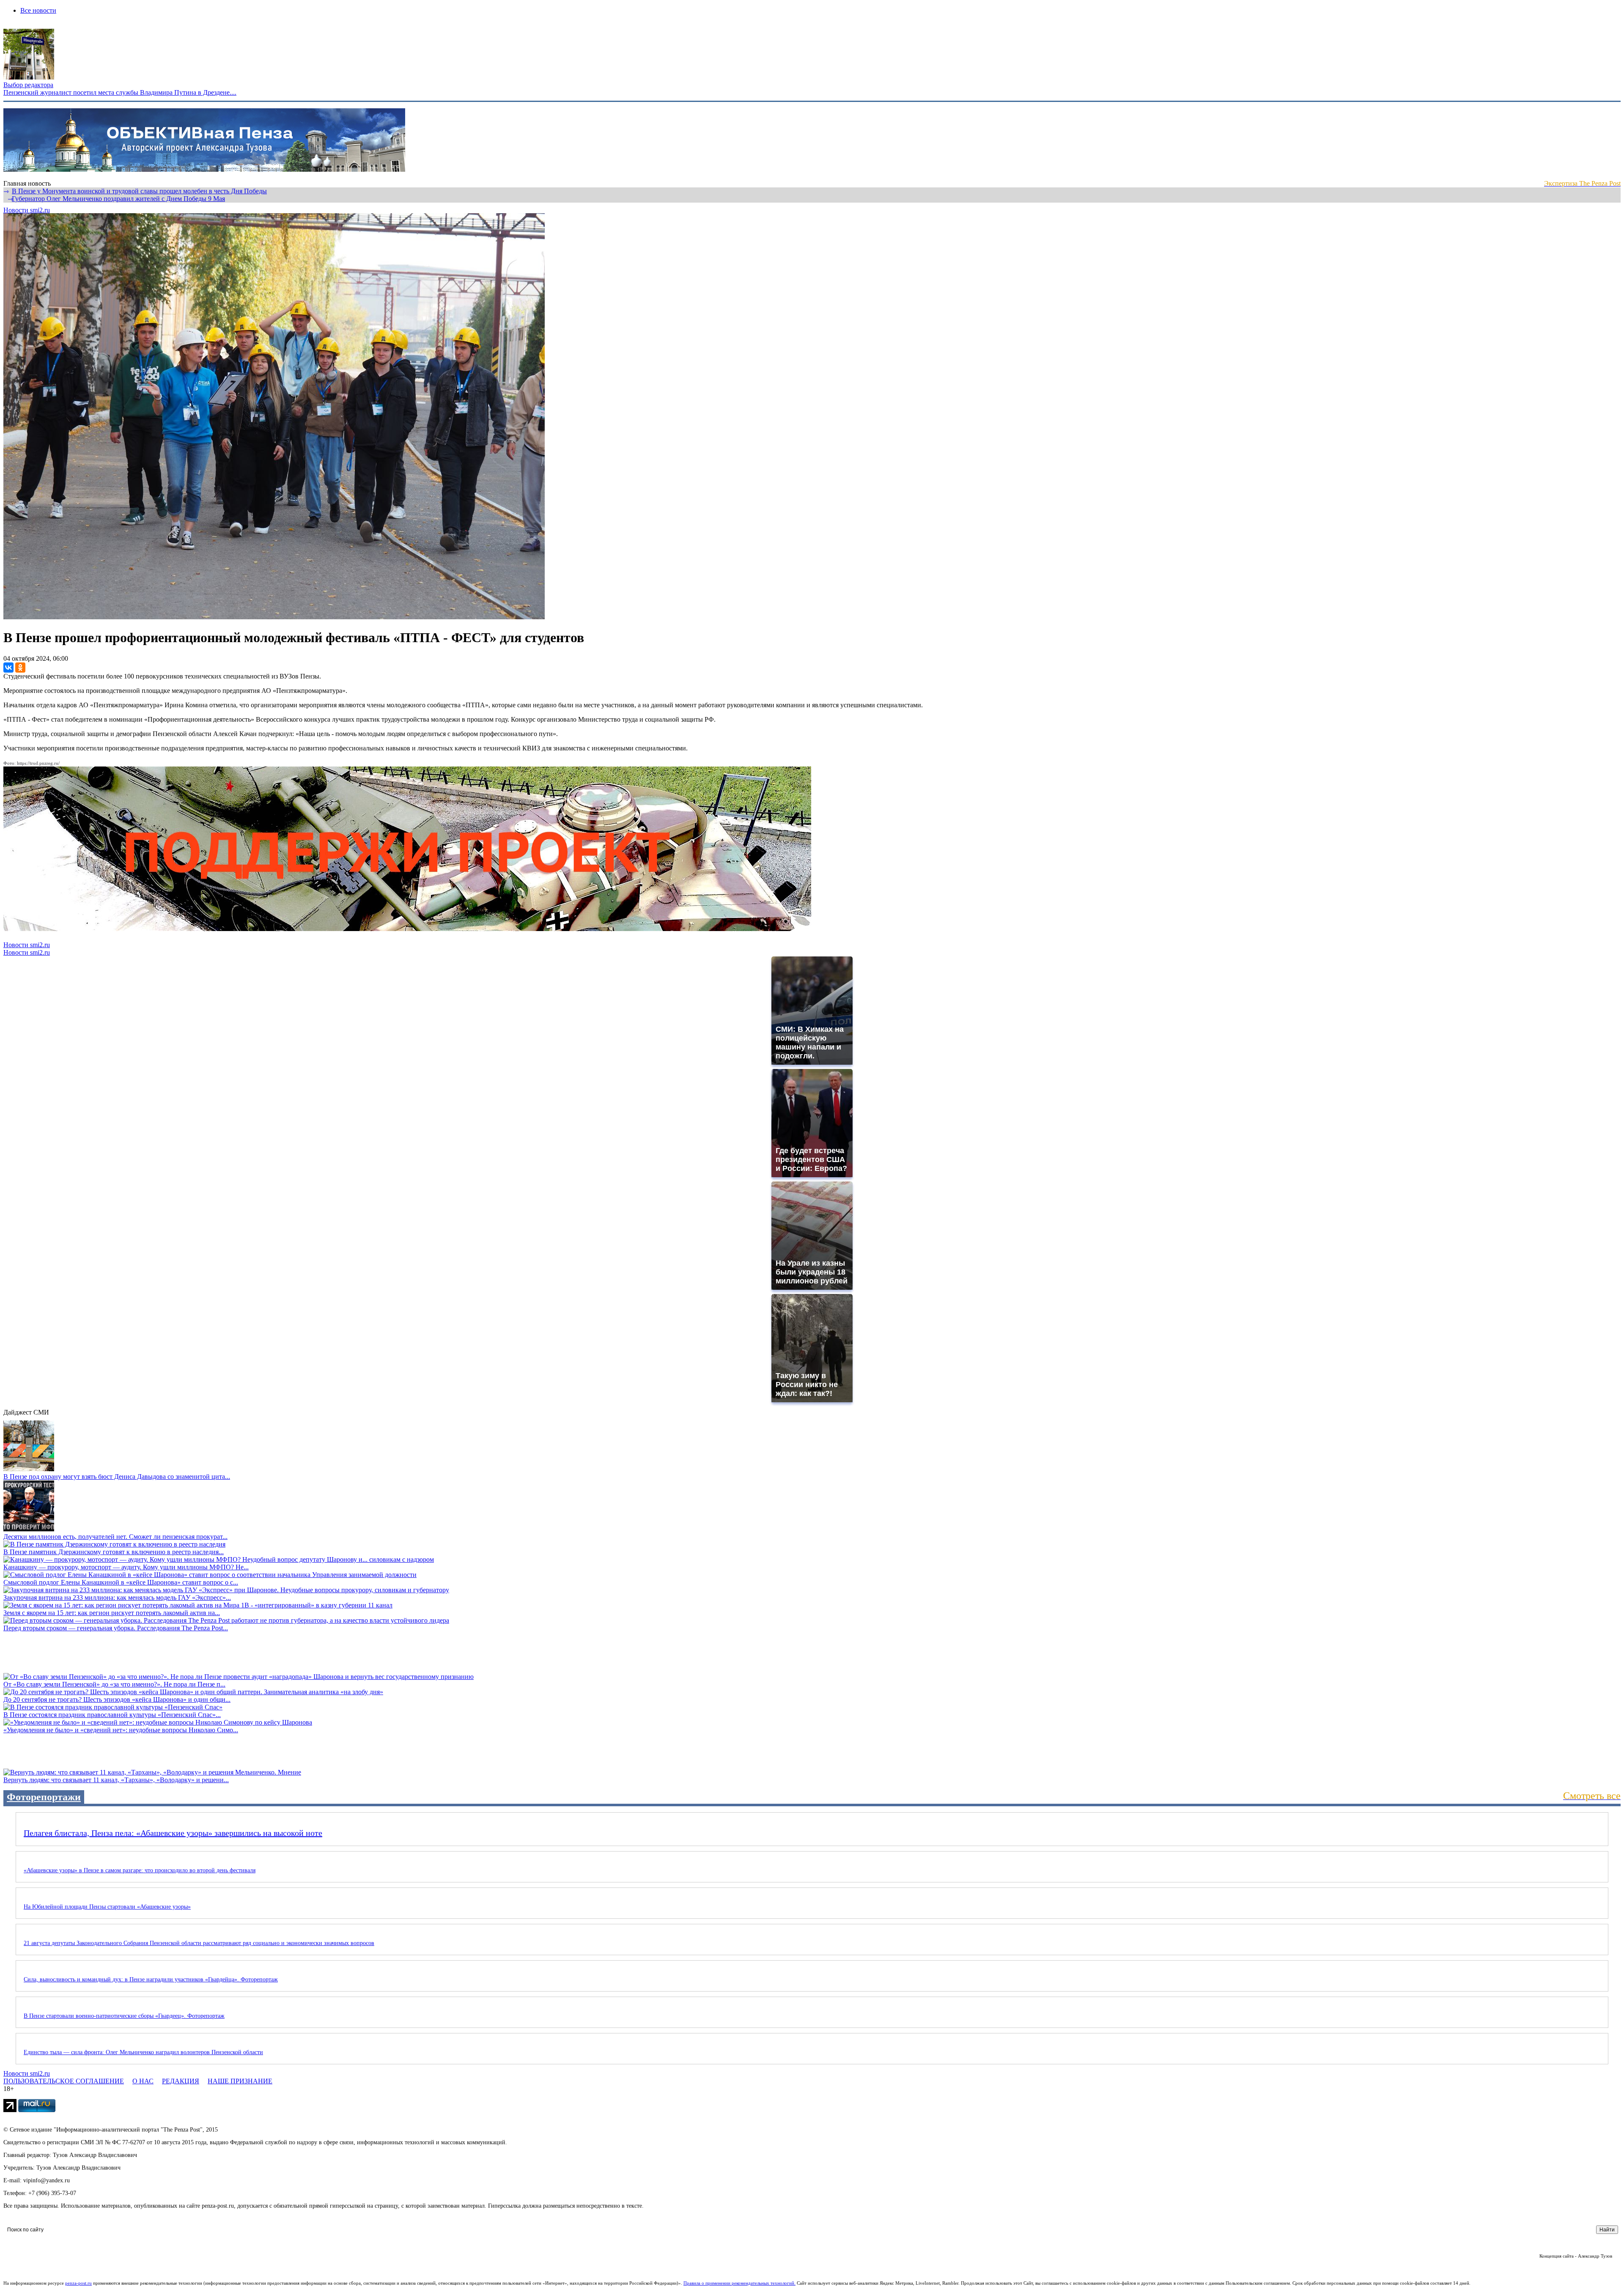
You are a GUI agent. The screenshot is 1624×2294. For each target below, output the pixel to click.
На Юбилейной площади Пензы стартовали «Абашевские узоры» (107, 1907)
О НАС (143, 2081)
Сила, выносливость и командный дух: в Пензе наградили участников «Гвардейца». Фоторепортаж (151, 1979)
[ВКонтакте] (8, 668)
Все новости (38, 10)
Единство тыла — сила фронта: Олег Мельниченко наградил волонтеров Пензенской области (143, 2052)
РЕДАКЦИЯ (181, 2081)
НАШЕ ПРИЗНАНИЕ (240, 2081)
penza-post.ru (78, 2283)
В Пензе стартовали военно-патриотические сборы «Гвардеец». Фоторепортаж (124, 2016)
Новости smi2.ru (27, 210)
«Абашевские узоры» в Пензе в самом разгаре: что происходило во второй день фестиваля (140, 1870)
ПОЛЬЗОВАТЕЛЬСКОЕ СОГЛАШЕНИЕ (64, 2081)
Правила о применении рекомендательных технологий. (739, 2283)
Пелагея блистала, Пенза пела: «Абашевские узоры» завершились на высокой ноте (173, 1833)
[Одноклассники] (20, 668)
